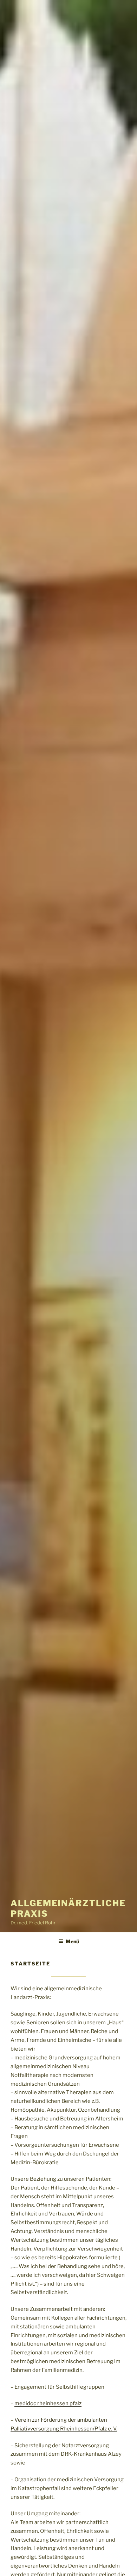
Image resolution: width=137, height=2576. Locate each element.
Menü (72, 1941)
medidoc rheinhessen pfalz (48, 2403)
